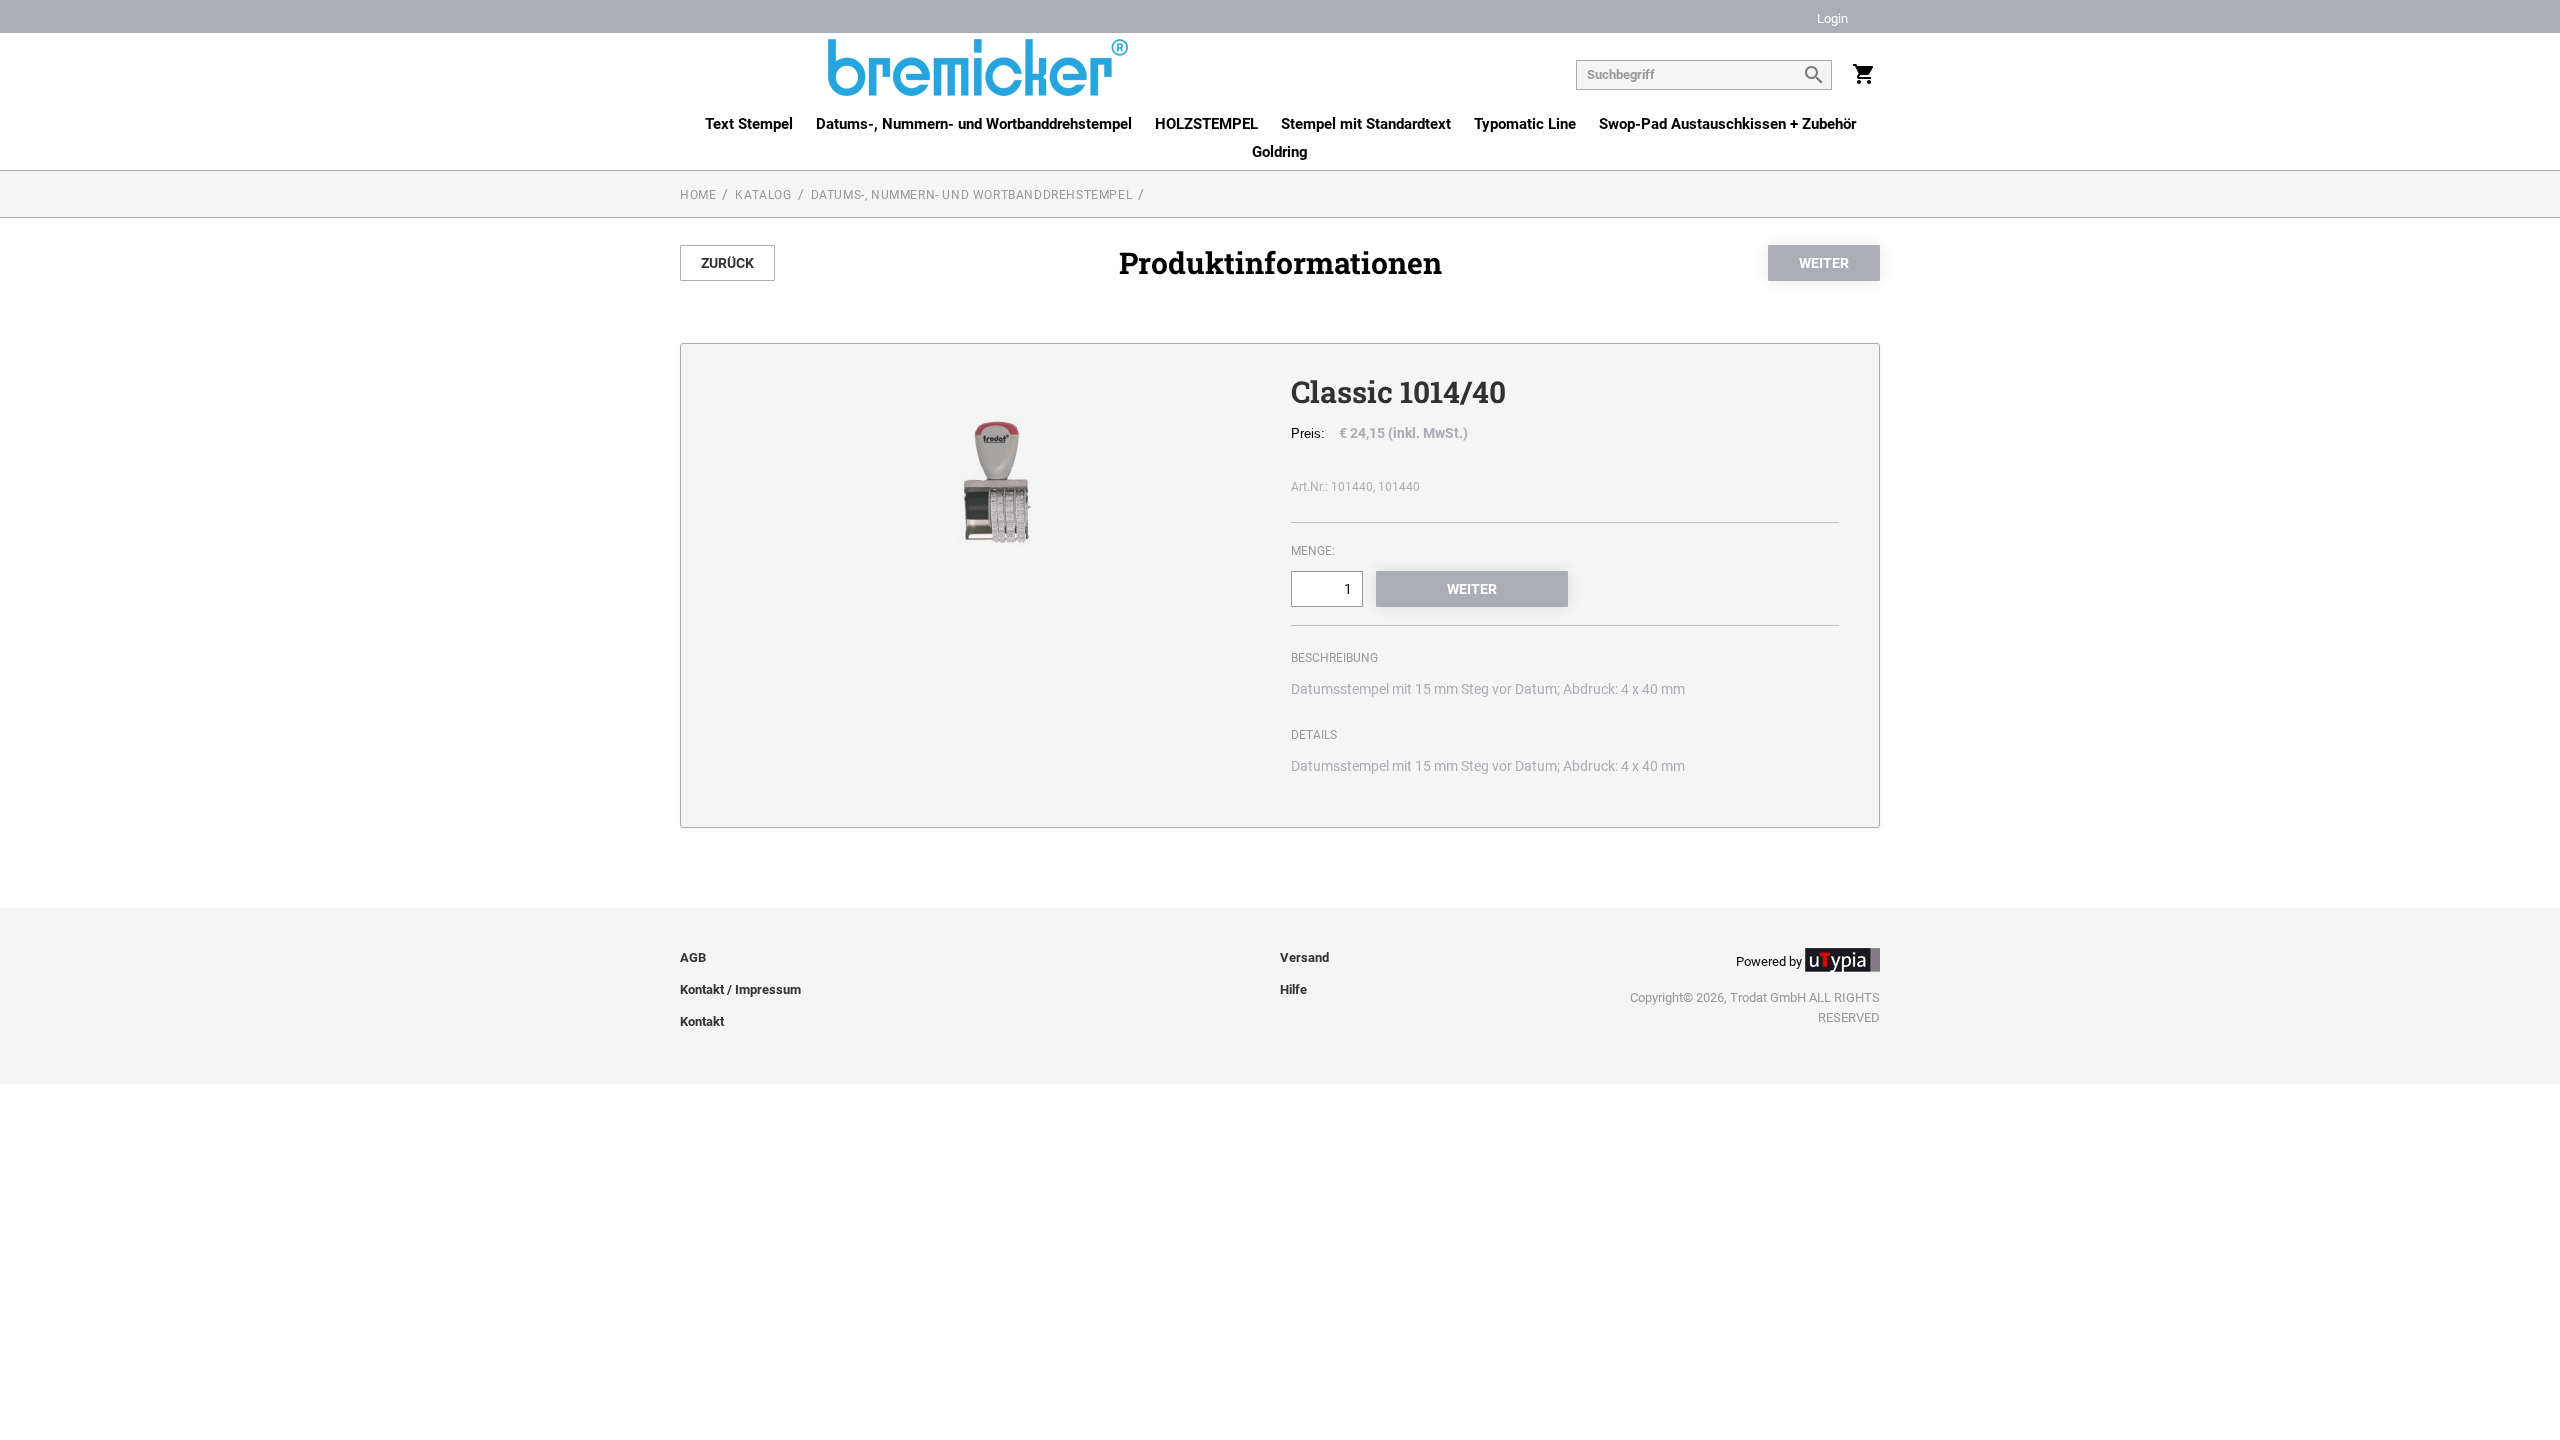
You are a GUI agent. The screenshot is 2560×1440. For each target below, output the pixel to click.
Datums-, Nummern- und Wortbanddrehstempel (974, 124)
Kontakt (702, 1021)
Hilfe (1293, 989)
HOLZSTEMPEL (1206, 124)
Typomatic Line (1525, 124)
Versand (1304, 957)
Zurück (727, 263)
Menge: (1313, 551)
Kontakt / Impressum (740, 989)
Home (698, 195)
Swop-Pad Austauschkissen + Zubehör (1727, 124)
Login (1832, 19)
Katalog (763, 195)
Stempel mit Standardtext (1366, 124)
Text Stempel (749, 124)
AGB (693, 957)
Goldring (1280, 152)
